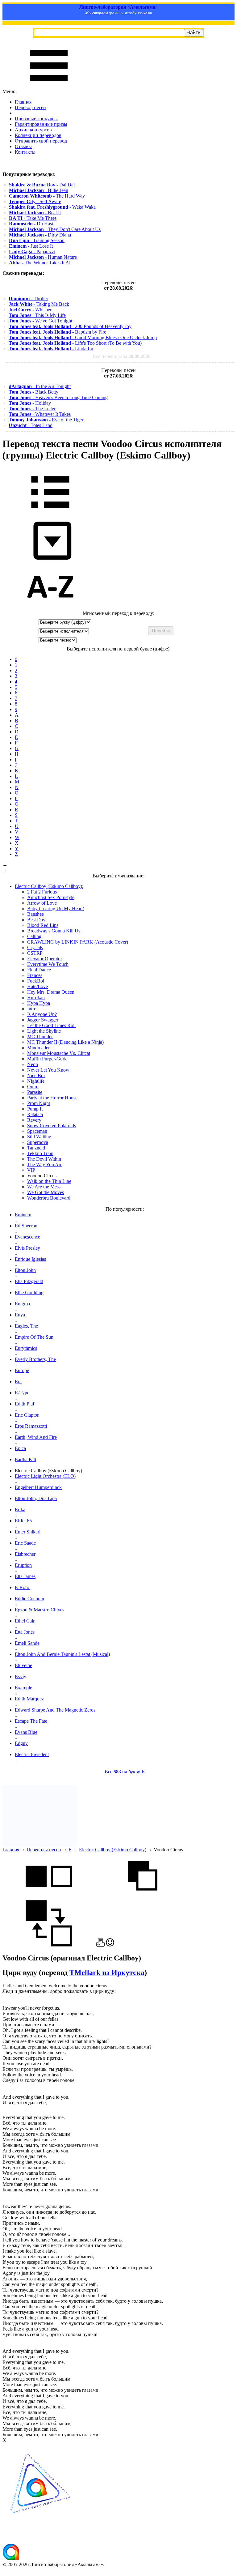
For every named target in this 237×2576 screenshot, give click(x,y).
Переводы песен (44, 1850)
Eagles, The (26, 1326)
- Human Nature (43, 257)
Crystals (35, 947)
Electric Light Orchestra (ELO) (45, 1476)
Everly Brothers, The (35, 1359)
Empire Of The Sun (34, 1337)
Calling (34, 936)
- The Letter (32, 409)
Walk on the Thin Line (49, 1181)
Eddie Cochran (29, 1599)
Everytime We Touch (48, 964)
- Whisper (30, 310)
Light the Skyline (44, 1031)
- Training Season (37, 240)
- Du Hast (31, 224)
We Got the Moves (46, 1192)
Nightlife (36, 1081)
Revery (34, 1120)
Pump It (35, 1109)
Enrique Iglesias (30, 1259)
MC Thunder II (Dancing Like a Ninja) (65, 1042)
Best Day (36, 920)
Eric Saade (25, 1543)
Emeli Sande (27, 1643)
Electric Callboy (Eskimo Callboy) (113, 1850)
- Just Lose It (31, 246)
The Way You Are (45, 1164)
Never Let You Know (48, 1070)
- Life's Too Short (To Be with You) (75, 343)
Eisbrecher (25, 1554)
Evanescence (27, 1237)
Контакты (25, 152)
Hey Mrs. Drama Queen (51, 992)
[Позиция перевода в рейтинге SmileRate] (110, 1945)
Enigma (22, 1304)
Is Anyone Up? (42, 1014)
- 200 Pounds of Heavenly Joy (70, 326)
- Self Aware (35, 201)
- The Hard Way (47, 196)
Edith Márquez (29, 1699)
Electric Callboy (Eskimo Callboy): (49, 886)
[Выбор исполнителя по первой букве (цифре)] (50, 608)
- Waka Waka (52, 207)
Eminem (23, 1215)
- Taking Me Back (39, 304)
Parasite (35, 1092)
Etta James (25, 1576)
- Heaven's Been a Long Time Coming (58, 397)
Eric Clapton (27, 1415)
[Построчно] (143, 1897)
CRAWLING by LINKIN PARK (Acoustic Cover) (78, 942)
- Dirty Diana (40, 235)
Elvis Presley (27, 1248)
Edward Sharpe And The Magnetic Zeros (55, 1710)
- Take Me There (33, 218)
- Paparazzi (32, 252)
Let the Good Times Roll (51, 1025)
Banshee (35, 914)
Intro (32, 1009)
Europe (22, 1370)
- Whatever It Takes (40, 414)
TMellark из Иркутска (107, 1973)
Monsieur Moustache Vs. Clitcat (59, 1053)
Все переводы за (122, 356)
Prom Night (39, 1103)
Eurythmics (26, 1348)
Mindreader (38, 1048)
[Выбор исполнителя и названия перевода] (50, 512)
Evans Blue (26, 1732)
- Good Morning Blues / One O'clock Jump (83, 337)
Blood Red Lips (43, 925)
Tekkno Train (40, 1153)
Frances (35, 975)
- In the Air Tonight (40, 386)
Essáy (21, 1676)
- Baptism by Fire (57, 332)
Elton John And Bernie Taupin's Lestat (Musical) (62, 1654)
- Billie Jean (39, 190)
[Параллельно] (49, 1897)
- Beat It (35, 213)
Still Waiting (39, 1137)
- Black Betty (33, 392)
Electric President (32, 1754)
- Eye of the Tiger (46, 420)
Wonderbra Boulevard (49, 1198)
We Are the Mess (44, 1187)
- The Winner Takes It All (40, 263)
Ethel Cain (25, 1621)
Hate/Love (37, 986)
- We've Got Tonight (40, 321)
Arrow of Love (42, 903)
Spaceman (37, 1131)
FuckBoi (36, 981)
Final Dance (39, 970)
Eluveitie (23, 1665)
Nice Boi (36, 1075)
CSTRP (35, 953)
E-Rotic (22, 1587)
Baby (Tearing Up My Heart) (56, 908)
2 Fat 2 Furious (42, 892)
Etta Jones (25, 1632)
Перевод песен (30, 107)
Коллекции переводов (38, 135)
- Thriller (28, 299)
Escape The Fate (31, 1721)
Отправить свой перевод (41, 141)
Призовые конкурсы (36, 119)
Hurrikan (36, 998)
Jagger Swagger (43, 1020)
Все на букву (125, 1772)
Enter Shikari (28, 1532)
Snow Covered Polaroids (52, 1126)
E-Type (22, 1393)
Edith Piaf (25, 1404)
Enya (20, 1315)
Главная (23, 102)
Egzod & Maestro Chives (39, 1610)
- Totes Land (31, 425)
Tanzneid (36, 1148)
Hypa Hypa (39, 1003)
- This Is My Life (37, 315)
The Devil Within (44, 1159)
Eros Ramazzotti (31, 1426)
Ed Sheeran (26, 1226)
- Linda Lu (51, 349)
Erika (20, 1510)
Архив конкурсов (33, 130)
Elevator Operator (45, 959)
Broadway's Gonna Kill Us (54, 931)
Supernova (38, 1142)
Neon (33, 1064)
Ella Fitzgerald (29, 1281)
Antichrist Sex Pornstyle (51, 897)
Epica (20, 1448)
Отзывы (23, 146)
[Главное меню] (49, 86)
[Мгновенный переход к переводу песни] (50, 560)
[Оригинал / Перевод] (49, 1945)
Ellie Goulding (29, 1292)
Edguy (21, 1743)
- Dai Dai (42, 185)
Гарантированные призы (41, 124)
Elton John (25, 1270)
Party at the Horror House (52, 1098)
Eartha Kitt (25, 1459)
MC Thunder (40, 1036)
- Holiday (30, 403)
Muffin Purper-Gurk (47, 1059)
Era (18, 1382)
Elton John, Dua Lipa (36, 1498)
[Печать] (100, 1945)
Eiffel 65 (23, 1521)
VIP (31, 1170)
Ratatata (35, 1114)
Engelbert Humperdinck (38, 1487)
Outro (33, 1087)
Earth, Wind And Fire (36, 1437)
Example (23, 1688)
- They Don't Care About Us (55, 229)
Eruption (23, 1565)
